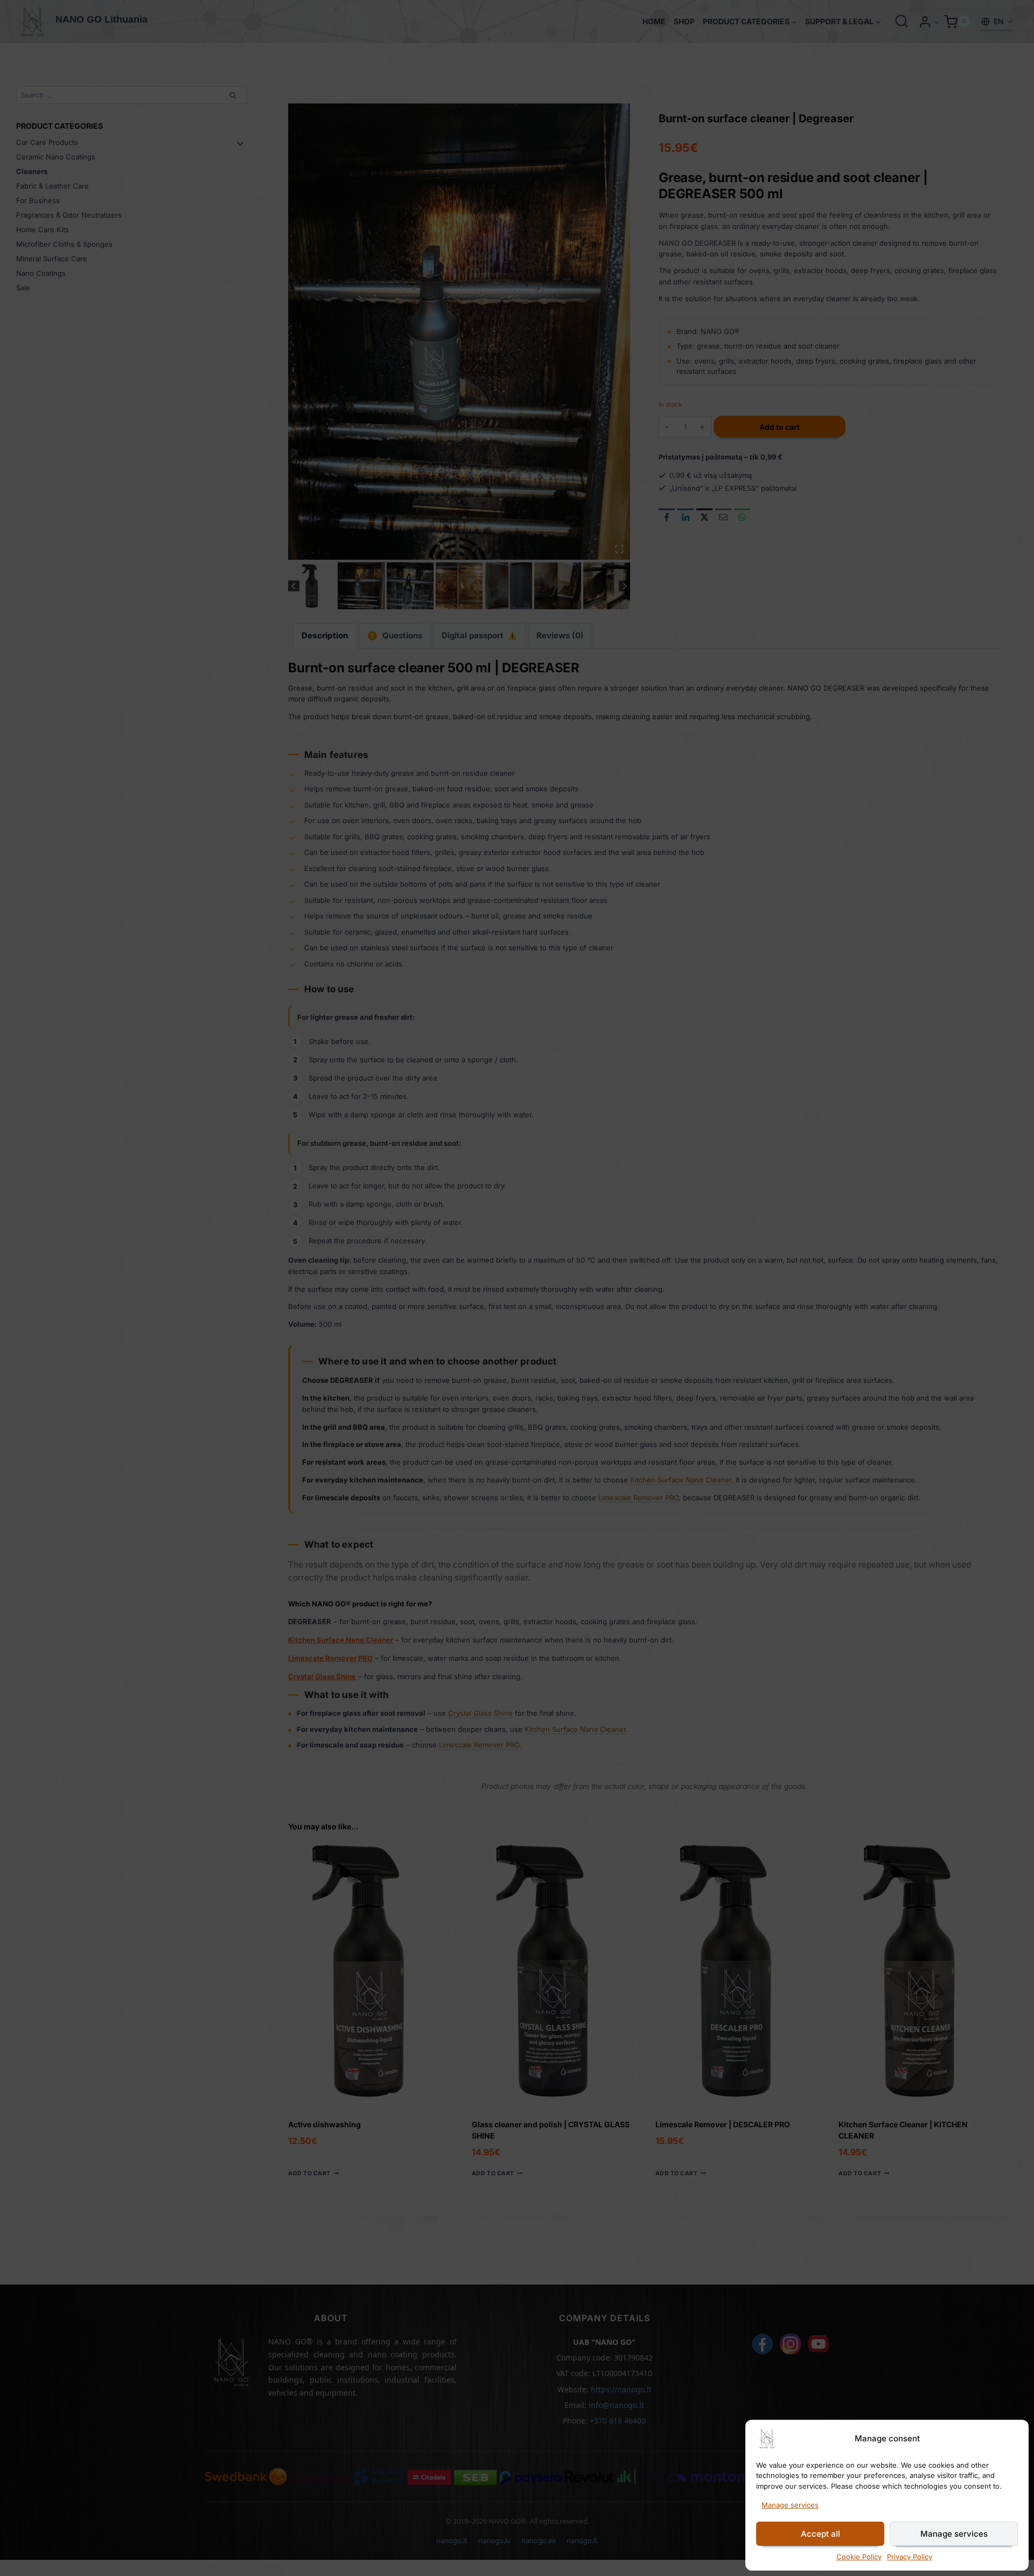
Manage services (790, 2505)
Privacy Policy (910, 2557)
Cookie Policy (859, 2557)
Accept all (820, 2534)
